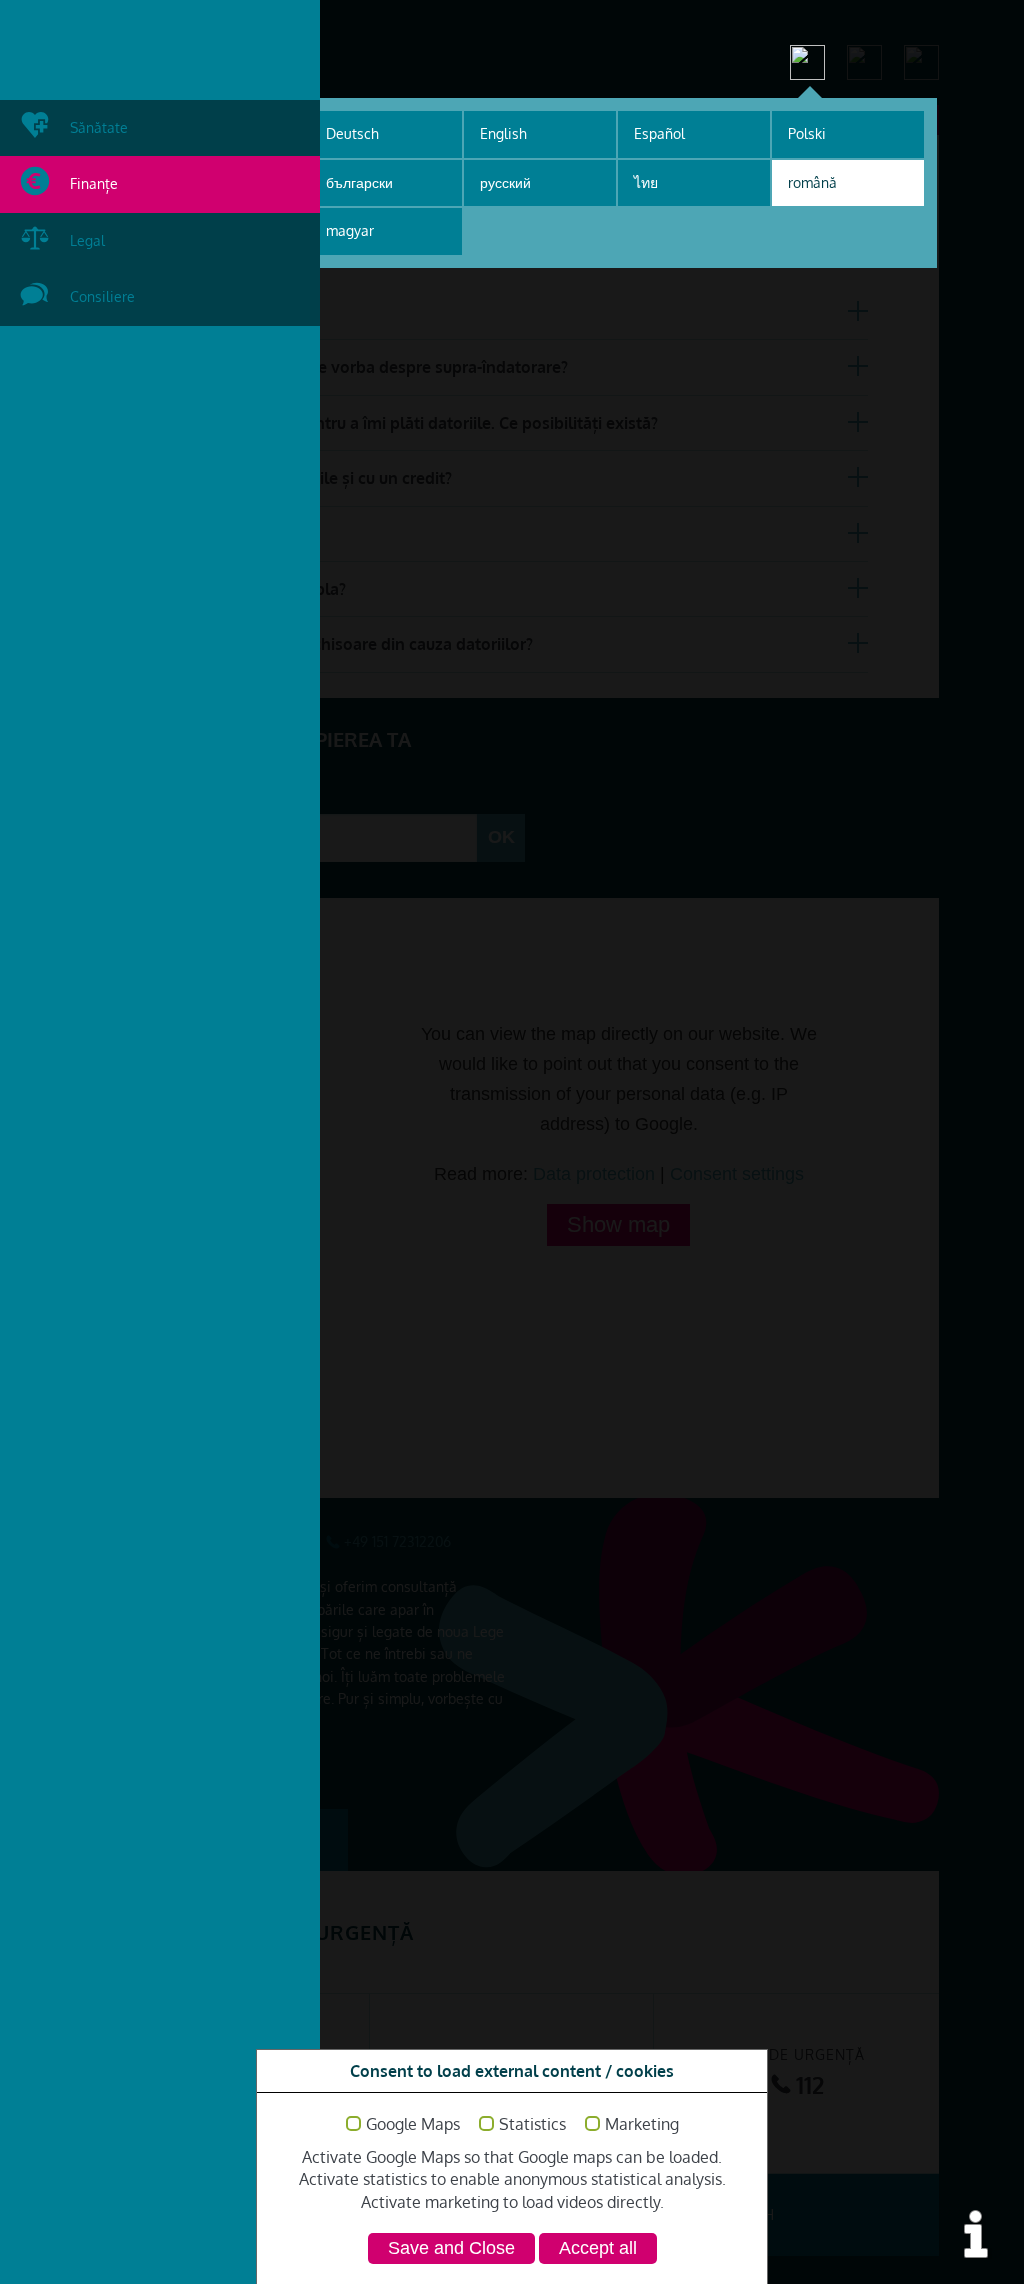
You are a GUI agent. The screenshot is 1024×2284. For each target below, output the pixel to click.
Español (659, 133)
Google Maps (413, 2125)
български (359, 182)
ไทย (646, 182)
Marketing (642, 2125)
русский (505, 182)
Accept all (598, 2248)
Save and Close (451, 2248)
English (503, 133)
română (812, 182)
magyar (350, 230)
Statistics (532, 2125)
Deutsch (352, 133)
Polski (807, 133)
